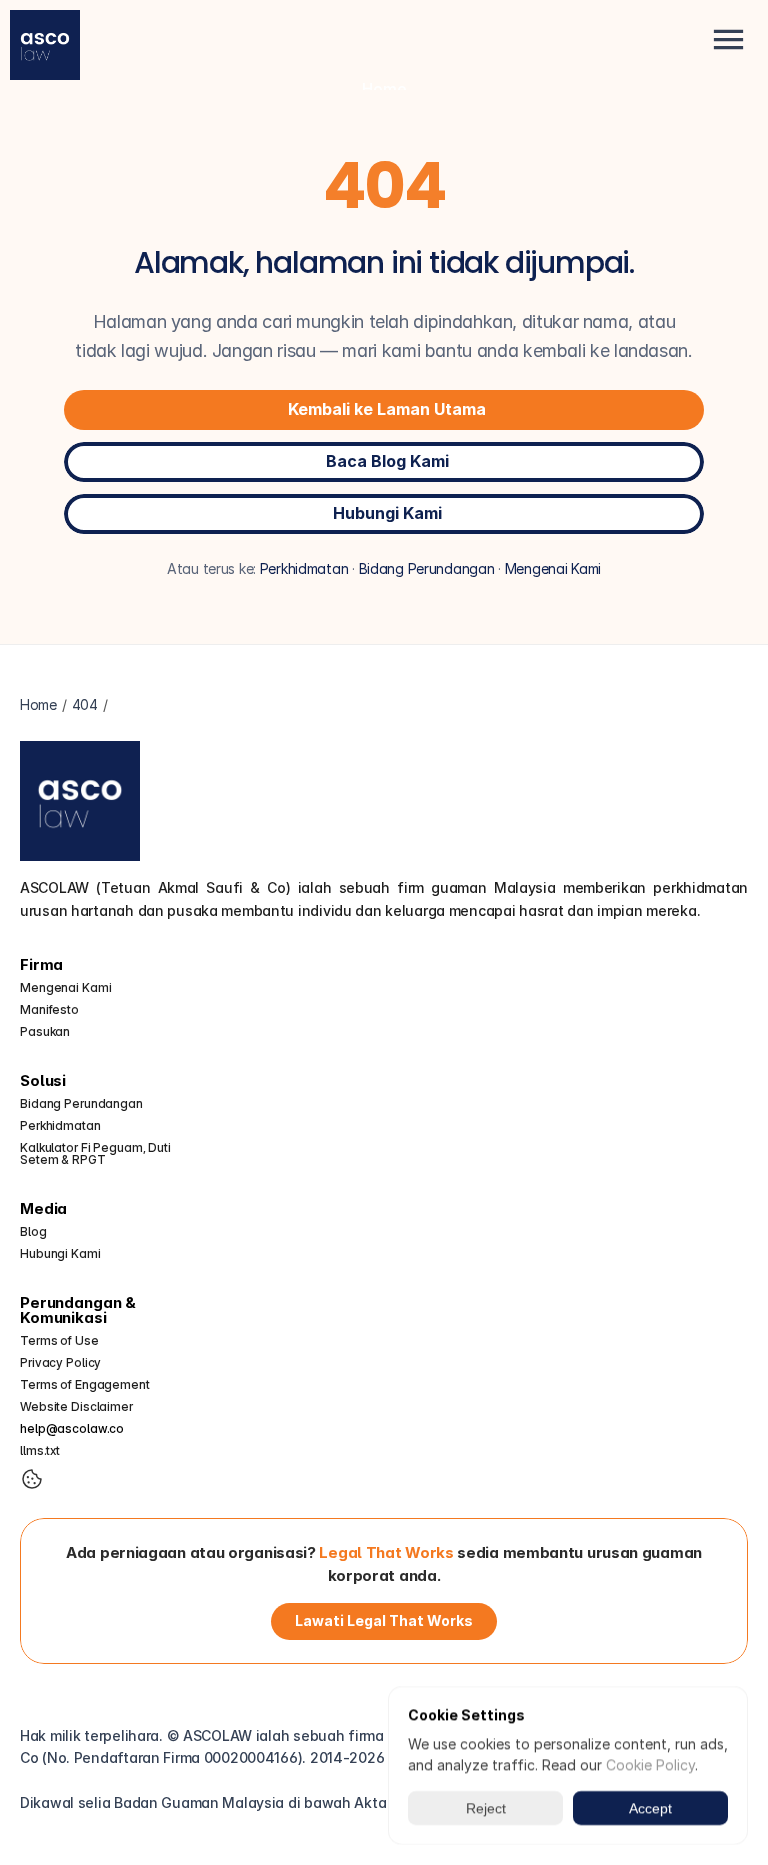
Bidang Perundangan (427, 568)
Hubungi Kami (60, 1253)
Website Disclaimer (76, 1406)
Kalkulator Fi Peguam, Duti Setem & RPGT (97, 1153)
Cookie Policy (650, 1764)
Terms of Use (59, 1340)
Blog (33, 1231)
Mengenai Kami (553, 568)
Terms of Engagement (85, 1384)
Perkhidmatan (304, 568)
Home (384, 89)
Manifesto (49, 1009)
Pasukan (45, 1031)
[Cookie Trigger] (32, 1479)
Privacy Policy (60, 1362)
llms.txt (40, 1450)
